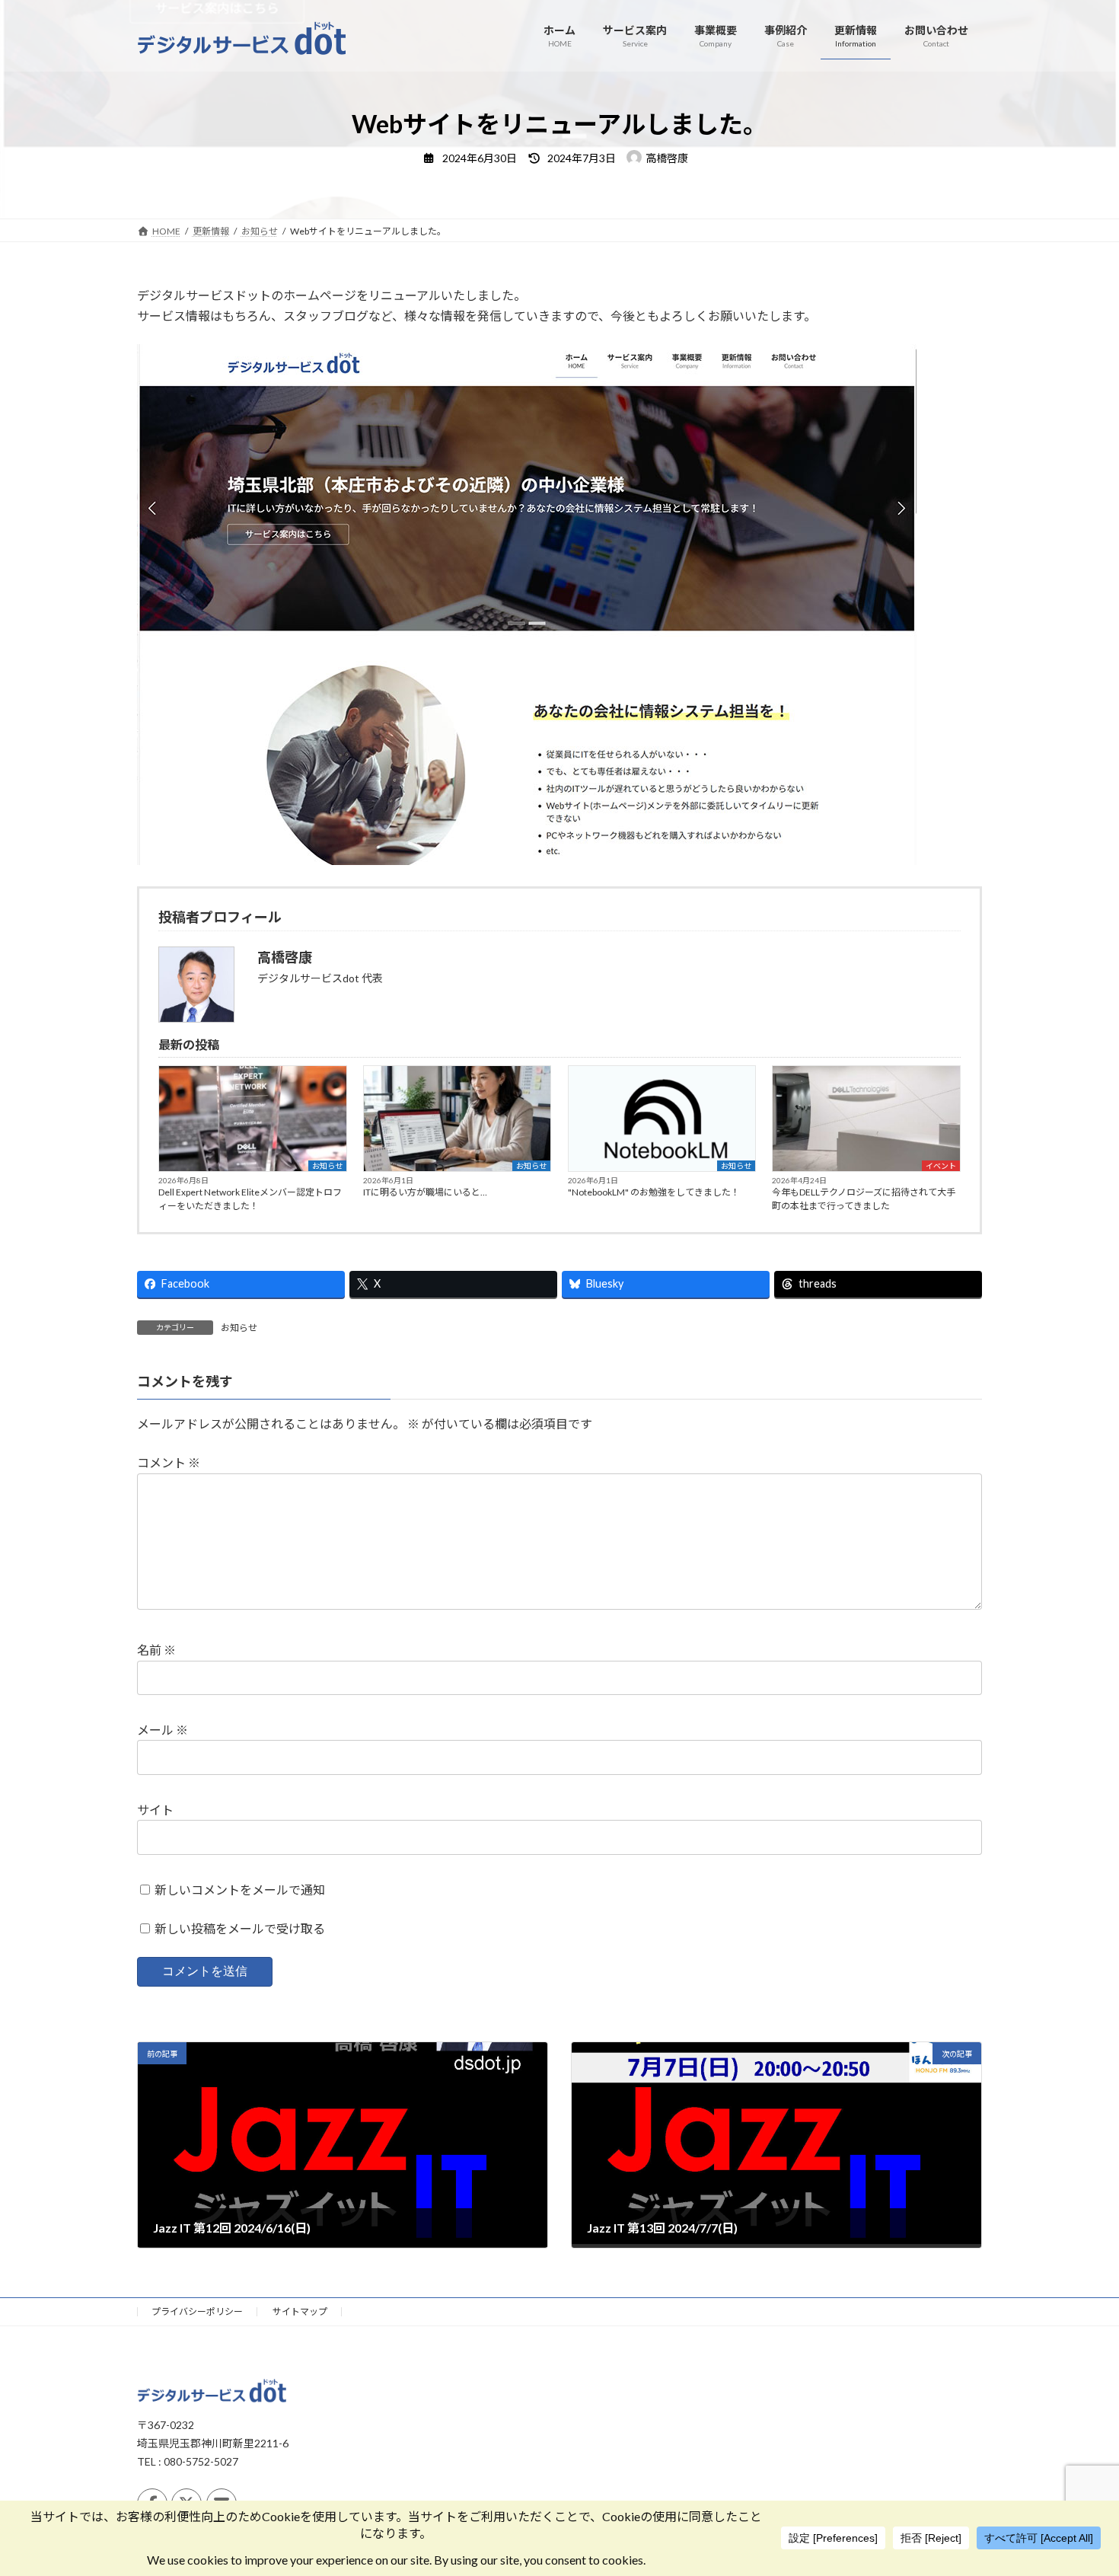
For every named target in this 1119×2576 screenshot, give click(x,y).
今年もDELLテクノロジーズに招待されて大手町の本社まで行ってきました (864, 1199)
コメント (169, 1462)
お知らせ (327, 1166)
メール (163, 1730)
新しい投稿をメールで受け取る (240, 1928)
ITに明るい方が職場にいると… (425, 1192)
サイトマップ (300, 2311)
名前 (156, 1650)
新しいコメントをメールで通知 (240, 1890)
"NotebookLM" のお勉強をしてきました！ (654, 1192)
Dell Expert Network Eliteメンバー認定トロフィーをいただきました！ (250, 1199)
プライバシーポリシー (197, 2311)
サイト (155, 1810)
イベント (941, 1166)
